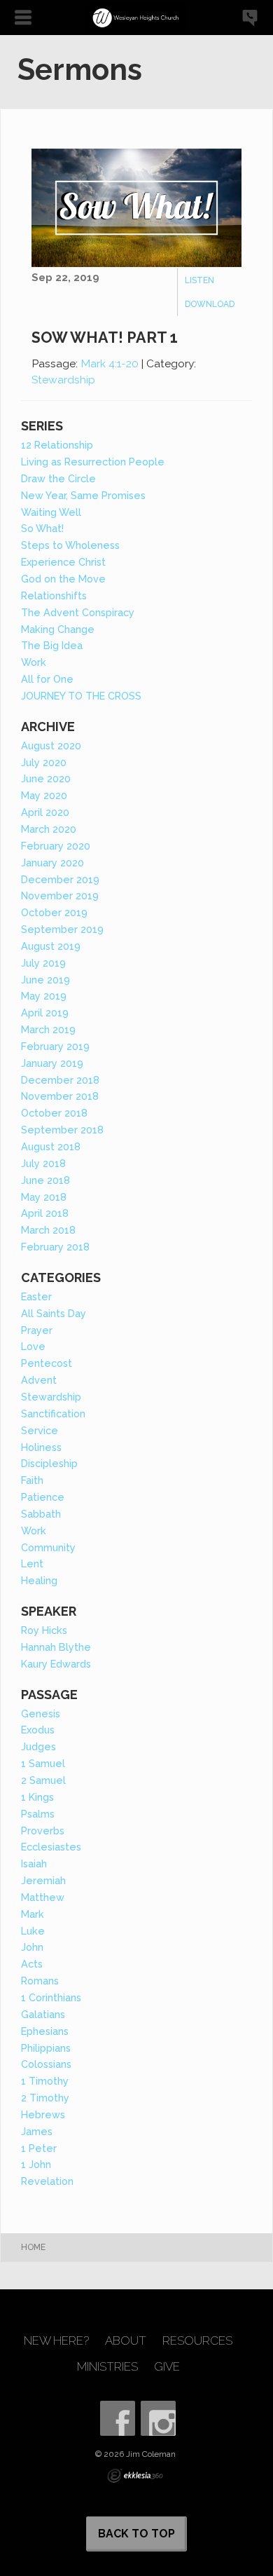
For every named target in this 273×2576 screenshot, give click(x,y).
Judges (38, 1746)
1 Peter (39, 2148)
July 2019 (43, 963)
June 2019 (45, 980)
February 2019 (55, 1046)
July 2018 (43, 1163)
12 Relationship (57, 445)
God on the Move (63, 579)
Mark (33, 1914)
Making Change (58, 629)
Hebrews (43, 2114)
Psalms (38, 1814)
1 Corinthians (51, 1997)
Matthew (43, 1897)
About (126, 2341)
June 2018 (45, 1180)
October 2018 (54, 1113)
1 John (36, 2164)
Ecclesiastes (51, 1847)
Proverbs (43, 1831)
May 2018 (44, 1197)
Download (210, 304)
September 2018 (62, 1130)
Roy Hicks (44, 1630)
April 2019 (45, 1013)
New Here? (56, 2341)
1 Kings (37, 1797)
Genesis (41, 1713)
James (37, 2131)
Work (34, 662)
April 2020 (45, 812)
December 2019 (60, 879)
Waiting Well (51, 512)
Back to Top (136, 2534)
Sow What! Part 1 (105, 338)
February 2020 (56, 846)
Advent (39, 1380)
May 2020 (44, 795)
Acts (32, 1964)
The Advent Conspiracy (78, 612)
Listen (199, 280)
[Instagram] (158, 2418)
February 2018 (55, 1247)
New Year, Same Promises (83, 495)
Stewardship (63, 380)
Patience (43, 1497)
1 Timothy (45, 2081)
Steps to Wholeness (70, 545)
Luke (33, 1931)
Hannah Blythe (56, 1647)
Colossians (46, 2064)
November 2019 (60, 895)
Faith (32, 1480)
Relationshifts (54, 595)
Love (33, 1346)
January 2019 (52, 1063)
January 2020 (52, 863)
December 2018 (60, 1080)
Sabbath (41, 1514)
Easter (36, 1296)
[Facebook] (118, 2418)
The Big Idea (52, 645)
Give (167, 2367)
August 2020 (51, 745)
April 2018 (45, 1213)
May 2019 (44, 996)
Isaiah (34, 1863)
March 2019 (48, 1029)
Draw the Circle (58, 478)
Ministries (107, 2367)
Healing (39, 1580)
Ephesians (45, 2031)
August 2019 (51, 946)
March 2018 (48, 1230)
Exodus (38, 1730)
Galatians (43, 2014)
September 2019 (62, 929)
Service (40, 1430)
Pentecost (47, 1363)
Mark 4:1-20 (110, 363)
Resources (197, 2341)
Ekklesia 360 (135, 2476)
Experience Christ (63, 562)
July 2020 (44, 762)
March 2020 (49, 829)
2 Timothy (45, 2098)
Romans (40, 1981)
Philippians (46, 2048)
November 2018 (60, 1096)
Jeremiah (43, 1880)
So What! (42, 528)
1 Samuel (43, 1763)
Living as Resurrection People (93, 462)
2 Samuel (43, 1780)
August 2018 (51, 1146)
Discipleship (49, 1463)
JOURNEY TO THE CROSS (81, 696)
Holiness (41, 1447)
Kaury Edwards (56, 1664)
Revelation (47, 2181)
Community (48, 1547)
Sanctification (53, 1413)
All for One (47, 679)
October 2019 (54, 912)
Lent (32, 1563)
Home (33, 2247)
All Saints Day (54, 1313)
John (32, 1947)
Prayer (37, 1330)
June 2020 (46, 778)
